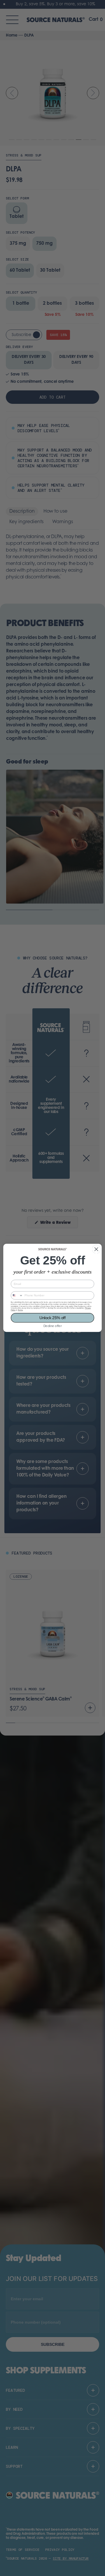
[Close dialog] (96, 1249)
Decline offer (53, 1326)
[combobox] (17, 1296)
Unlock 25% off (52, 1318)
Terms (20, 1310)
